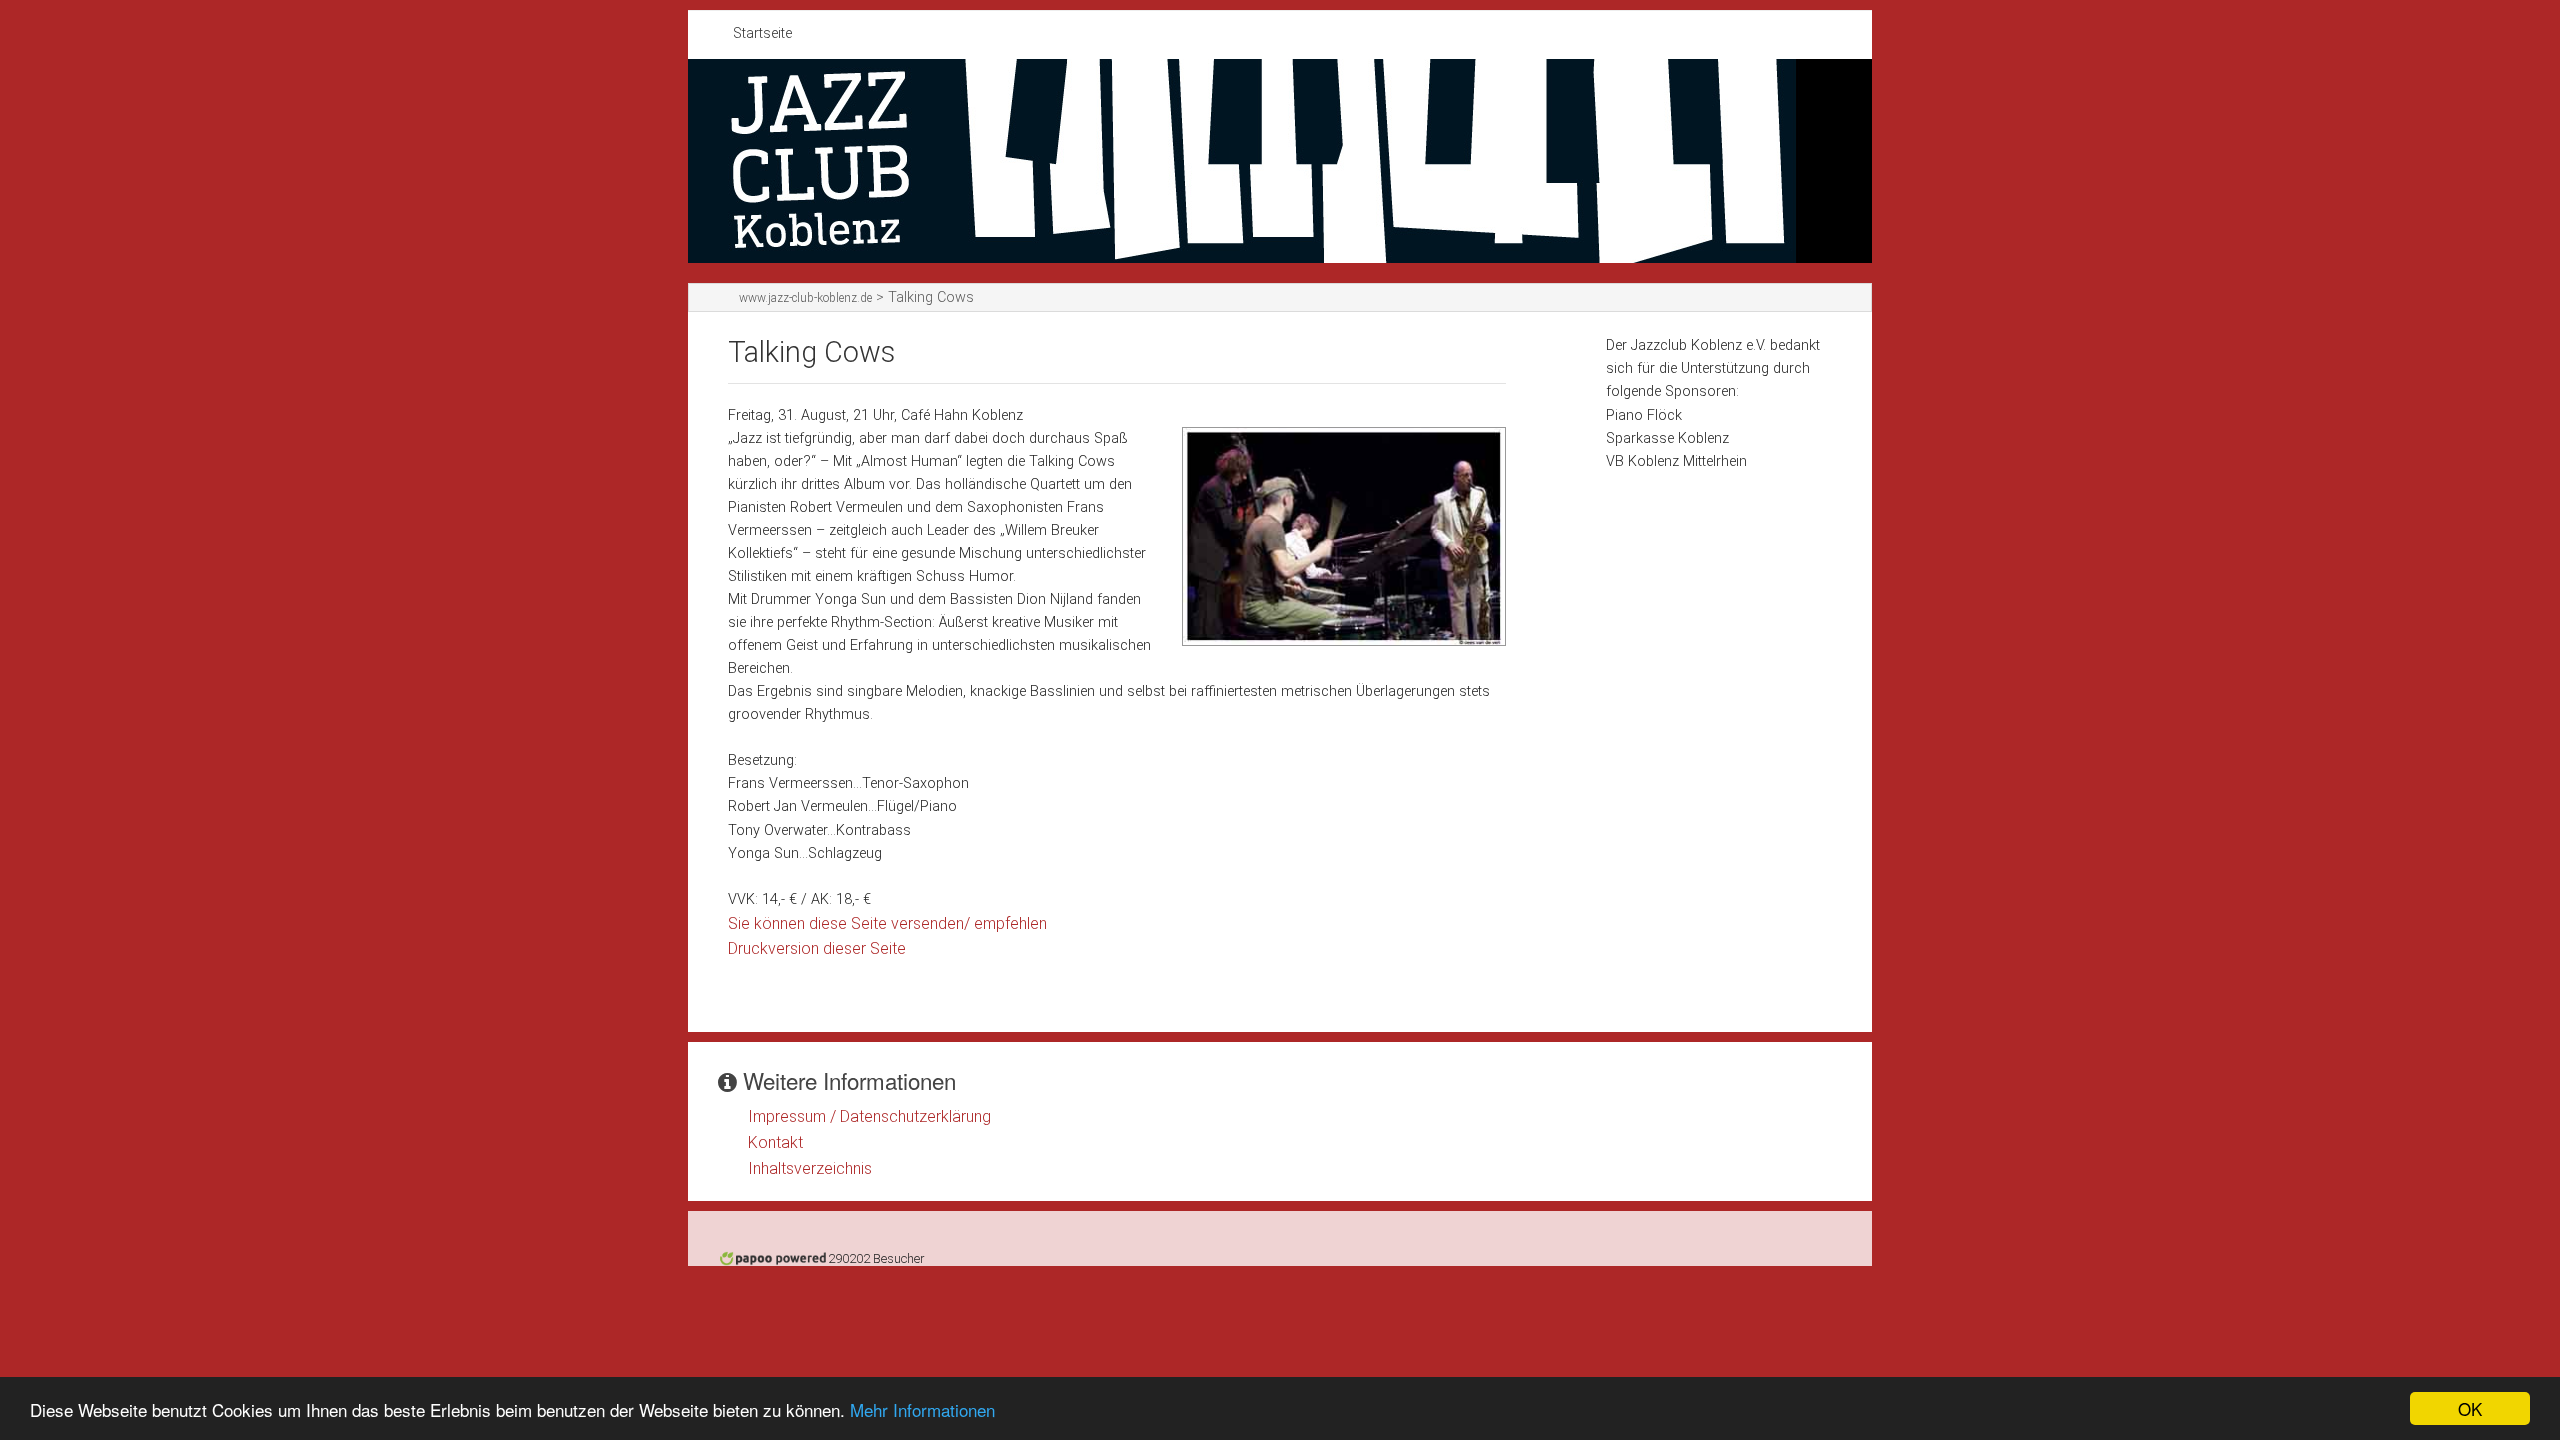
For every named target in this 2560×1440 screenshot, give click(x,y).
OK (2470, 1408)
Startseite (762, 33)
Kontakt (775, 1142)
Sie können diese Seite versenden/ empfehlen (887, 923)
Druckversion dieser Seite (817, 948)
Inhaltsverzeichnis (810, 1168)
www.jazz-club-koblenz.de (805, 298)
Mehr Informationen (922, 1409)
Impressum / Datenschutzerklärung (869, 1116)
